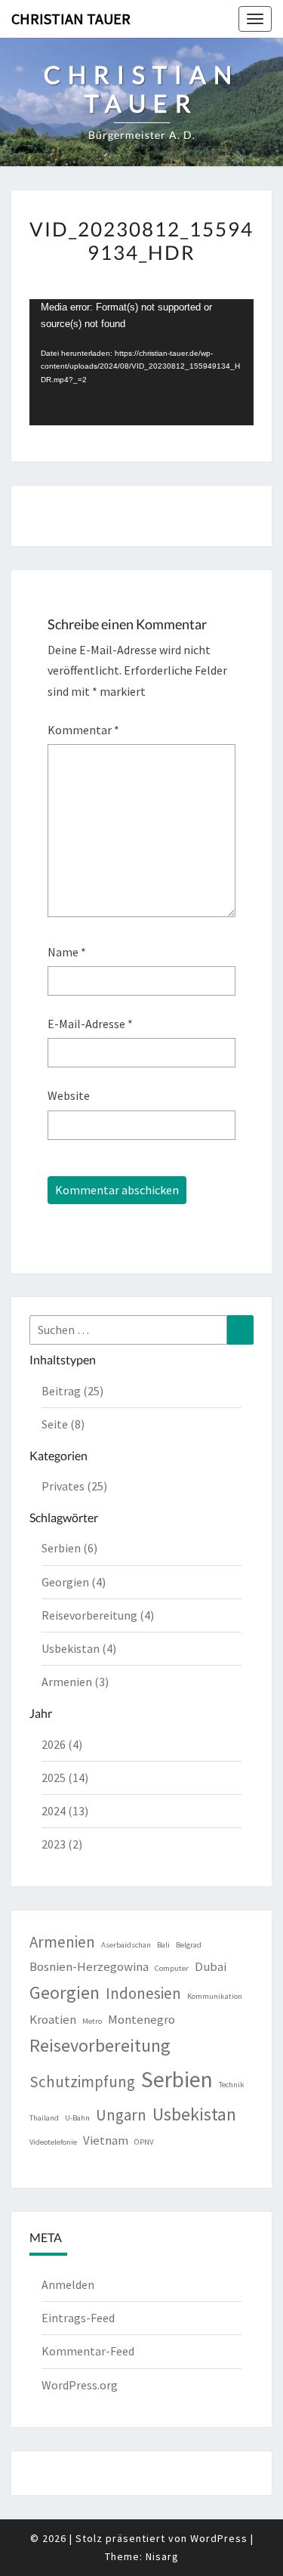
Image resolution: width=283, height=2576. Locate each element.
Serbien (177, 2079)
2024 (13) (65, 1811)
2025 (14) (65, 1778)
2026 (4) (62, 1744)
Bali (163, 1945)
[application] (141, 362)
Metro (92, 2021)
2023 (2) (62, 1844)
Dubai (211, 1966)
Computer (172, 1968)
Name (67, 952)
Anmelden (68, 2284)
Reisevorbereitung (100, 2045)
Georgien (65, 1992)
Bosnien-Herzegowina (89, 1966)
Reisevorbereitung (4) (98, 1615)
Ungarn (121, 2115)
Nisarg (162, 2556)
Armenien (62, 1942)
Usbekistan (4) (79, 1648)
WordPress (219, 2538)
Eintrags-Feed (78, 2318)
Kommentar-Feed (88, 2351)
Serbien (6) (69, 1548)
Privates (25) (74, 1486)
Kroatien (53, 2019)
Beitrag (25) (72, 1391)
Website (69, 1095)
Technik (232, 2085)
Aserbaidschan (126, 1945)
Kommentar (83, 730)
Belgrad (189, 1945)
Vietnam (106, 2140)
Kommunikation (215, 1996)
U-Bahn (77, 2118)
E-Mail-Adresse (90, 1024)
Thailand (44, 2118)
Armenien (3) (75, 1682)
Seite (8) (63, 1424)
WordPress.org (80, 2385)
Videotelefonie (53, 2142)
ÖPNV (144, 2142)
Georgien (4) (74, 1582)
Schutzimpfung (82, 2082)
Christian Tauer (71, 19)
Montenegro (141, 2019)
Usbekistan (194, 2114)
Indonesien (143, 1993)
